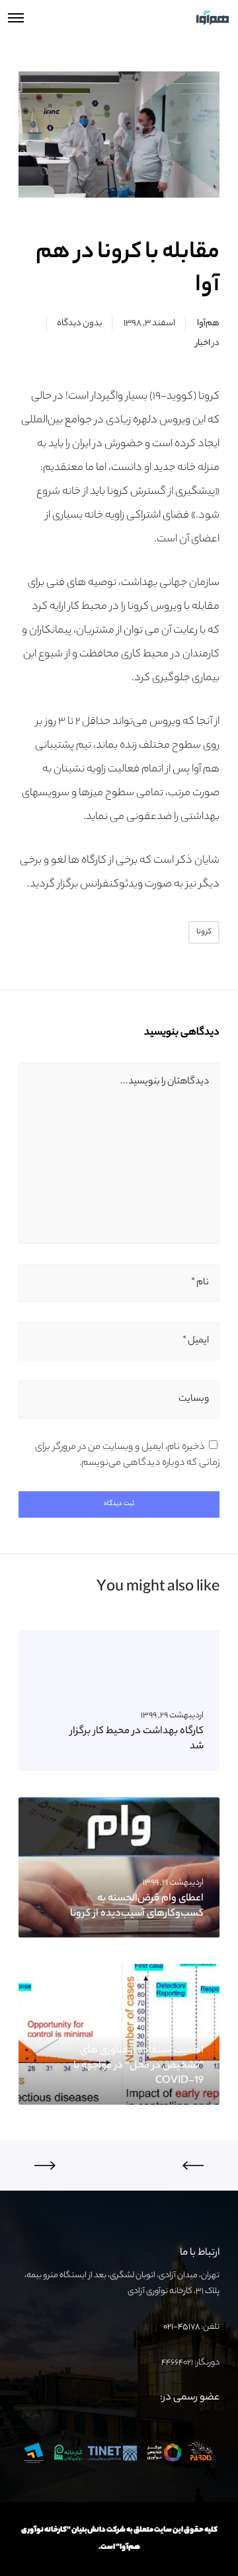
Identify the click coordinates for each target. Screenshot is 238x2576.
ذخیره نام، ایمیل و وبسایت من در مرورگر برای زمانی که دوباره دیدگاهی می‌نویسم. (127, 1456)
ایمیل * (196, 1341)
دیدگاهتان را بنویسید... (165, 1082)
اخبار (203, 343)
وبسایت (194, 1399)
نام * (200, 1283)
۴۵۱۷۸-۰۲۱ (181, 2327)
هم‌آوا (208, 324)
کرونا (204, 932)
